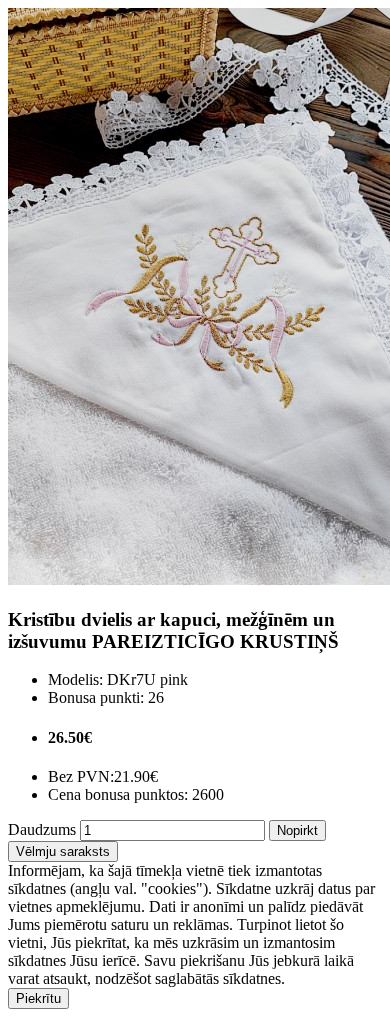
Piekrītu (38, 998)
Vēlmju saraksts (63, 851)
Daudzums (42, 829)
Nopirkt (297, 830)
